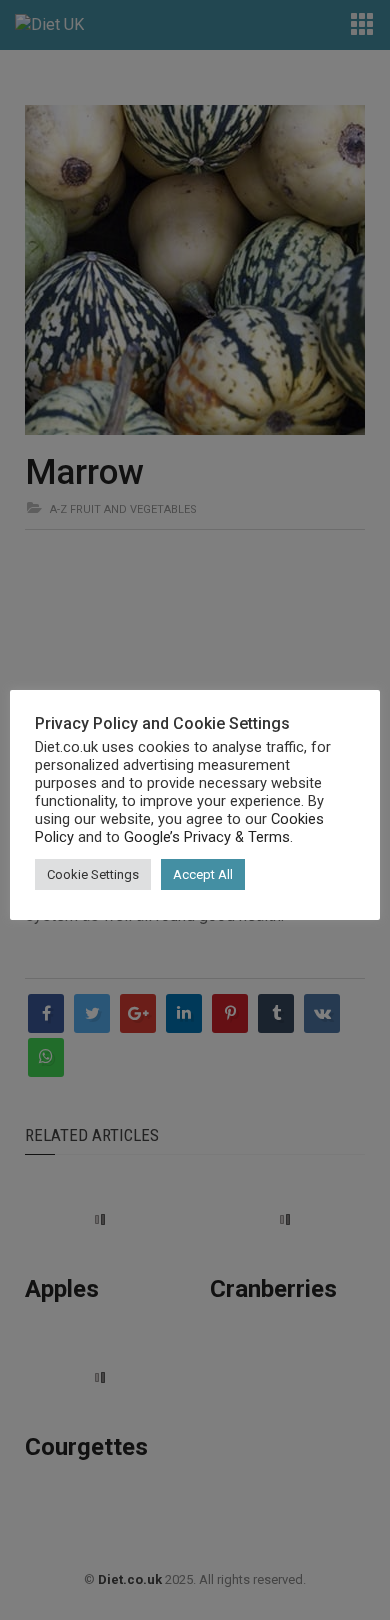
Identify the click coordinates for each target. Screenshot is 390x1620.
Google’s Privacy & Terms (207, 837)
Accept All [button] (203, 874)
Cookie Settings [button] (93, 874)
